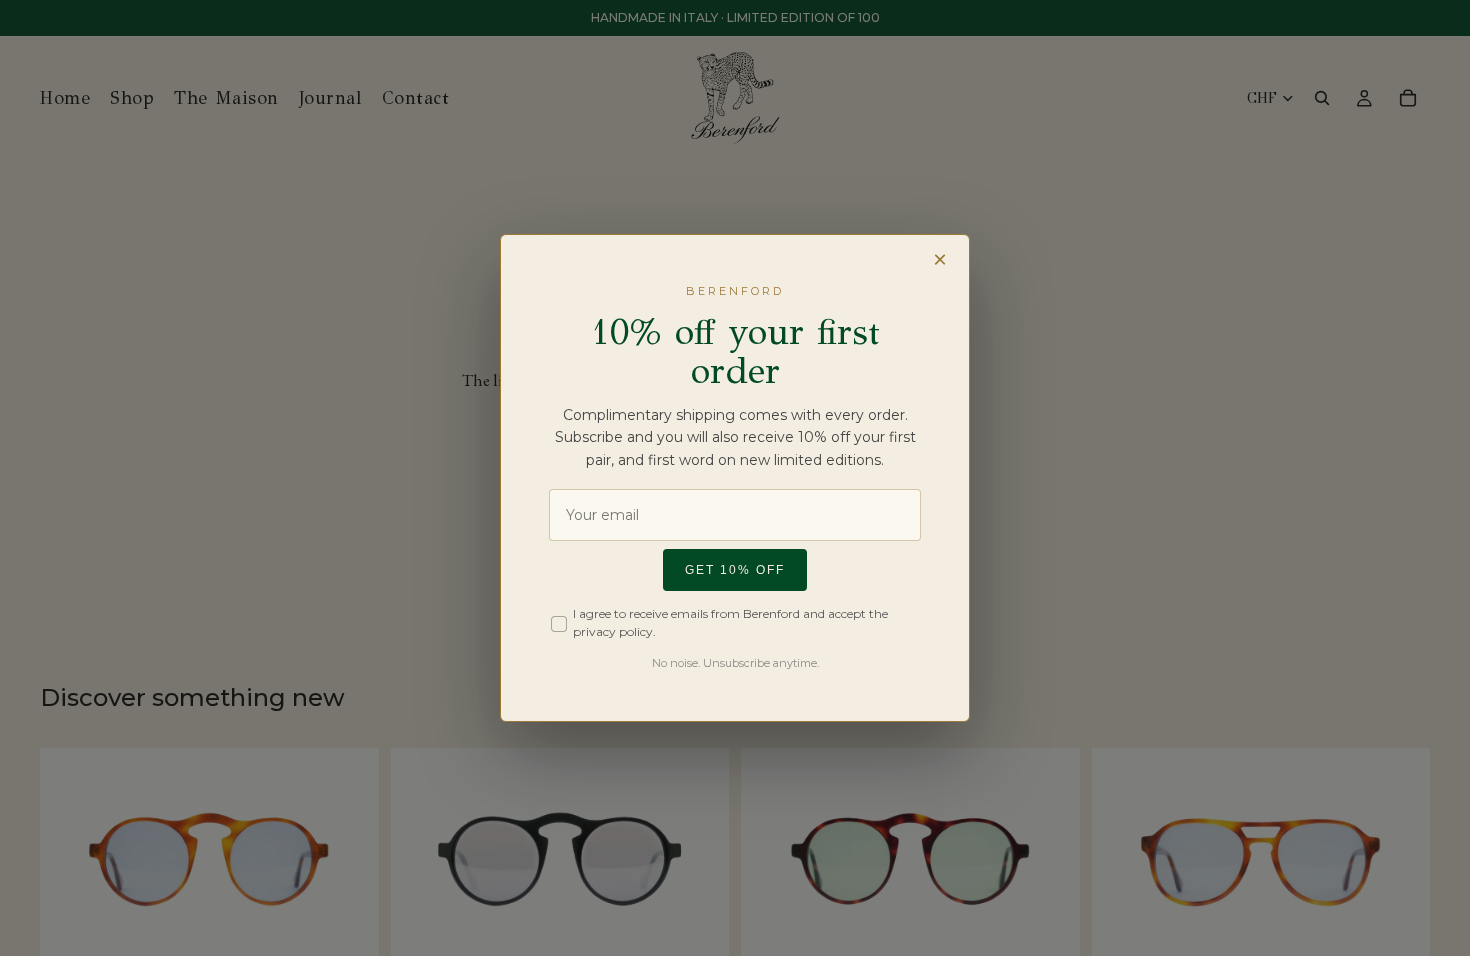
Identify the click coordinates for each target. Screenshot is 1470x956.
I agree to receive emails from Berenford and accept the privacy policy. (730, 622)
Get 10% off (734, 570)
